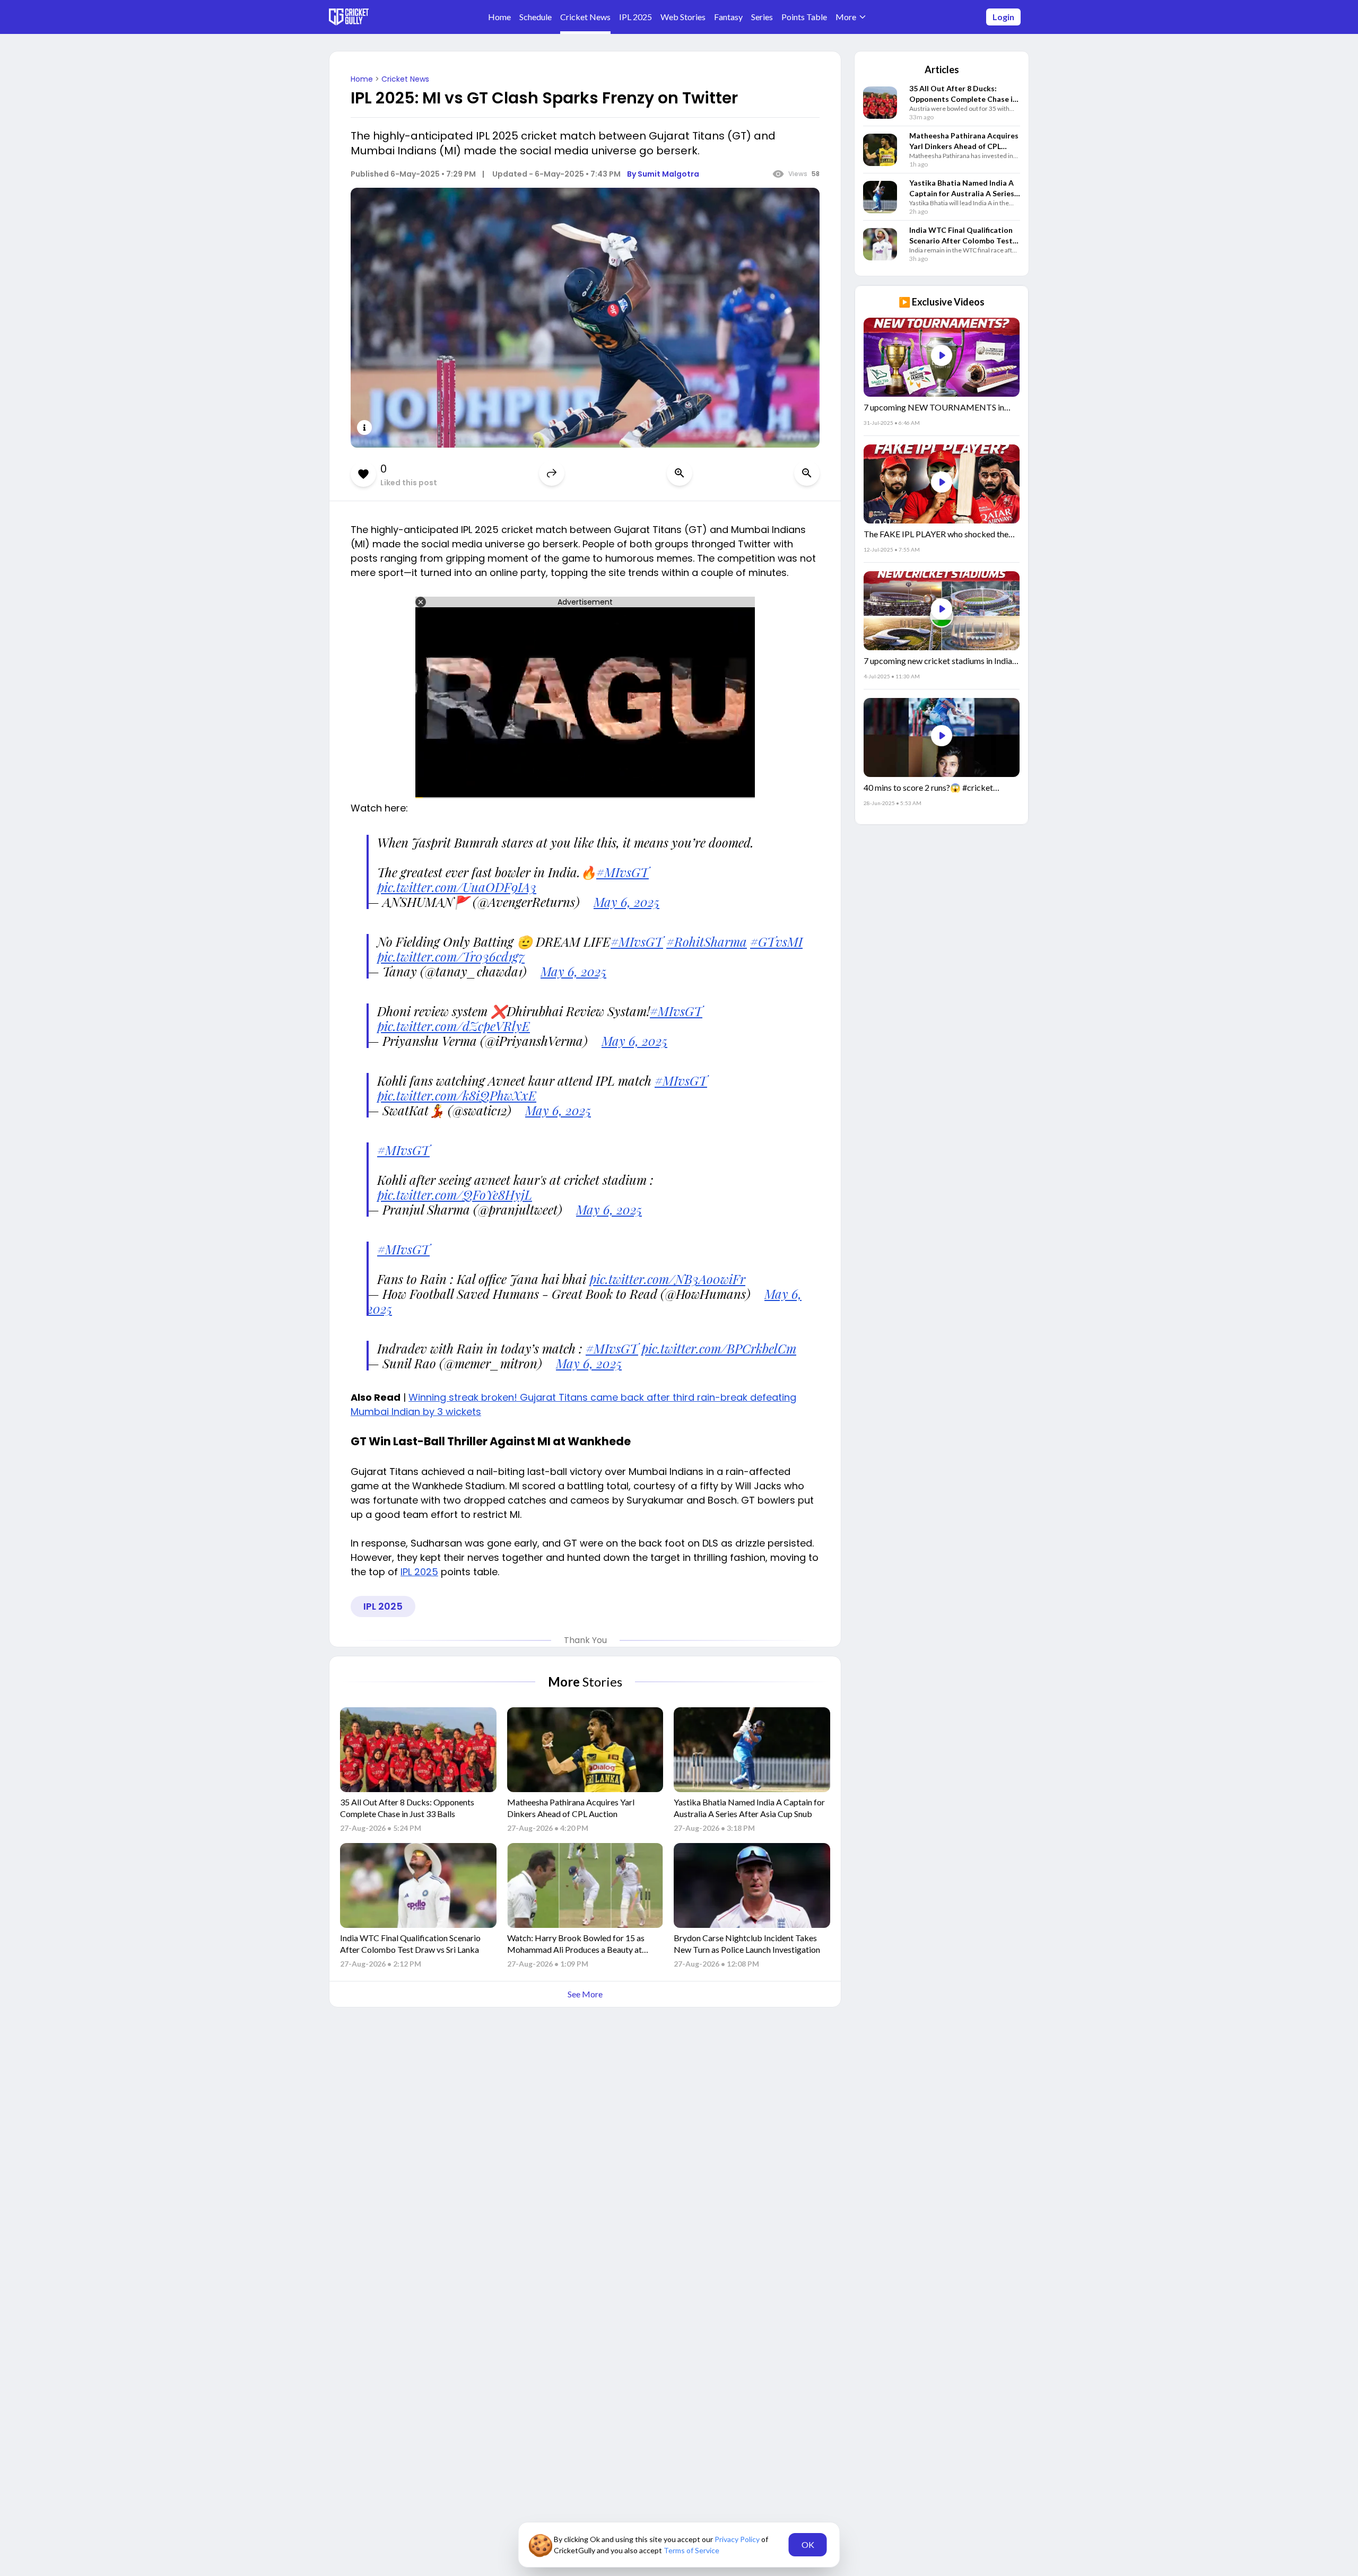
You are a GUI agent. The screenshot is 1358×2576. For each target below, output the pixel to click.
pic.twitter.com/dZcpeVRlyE (454, 1026)
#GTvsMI (776, 941)
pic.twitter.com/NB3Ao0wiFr (667, 1279)
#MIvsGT (623, 872)
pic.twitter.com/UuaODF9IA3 (457, 887)
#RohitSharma (707, 941)
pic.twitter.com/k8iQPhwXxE (457, 1095)
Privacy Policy (738, 2539)
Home (363, 79)
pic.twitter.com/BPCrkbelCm (719, 1348)
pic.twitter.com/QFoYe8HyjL (455, 1194)
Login (1003, 17)
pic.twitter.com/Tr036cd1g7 (451, 956)
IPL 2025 (419, 1572)
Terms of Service (691, 2550)
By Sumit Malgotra (663, 174)
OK (808, 2544)
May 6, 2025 (626, 902)
